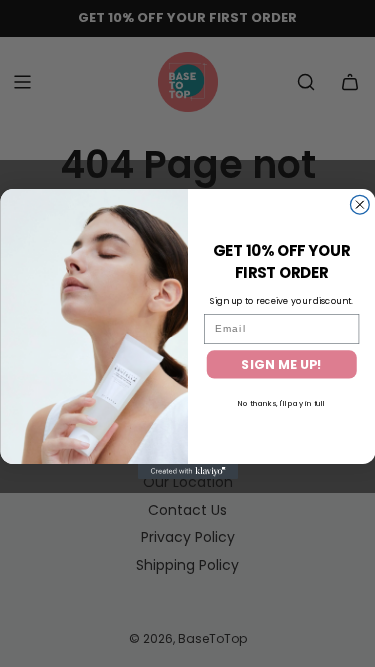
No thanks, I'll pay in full (281, 402)
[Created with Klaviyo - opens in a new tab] (188, 471)
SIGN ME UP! (281, 364)
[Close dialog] (359, 204)
